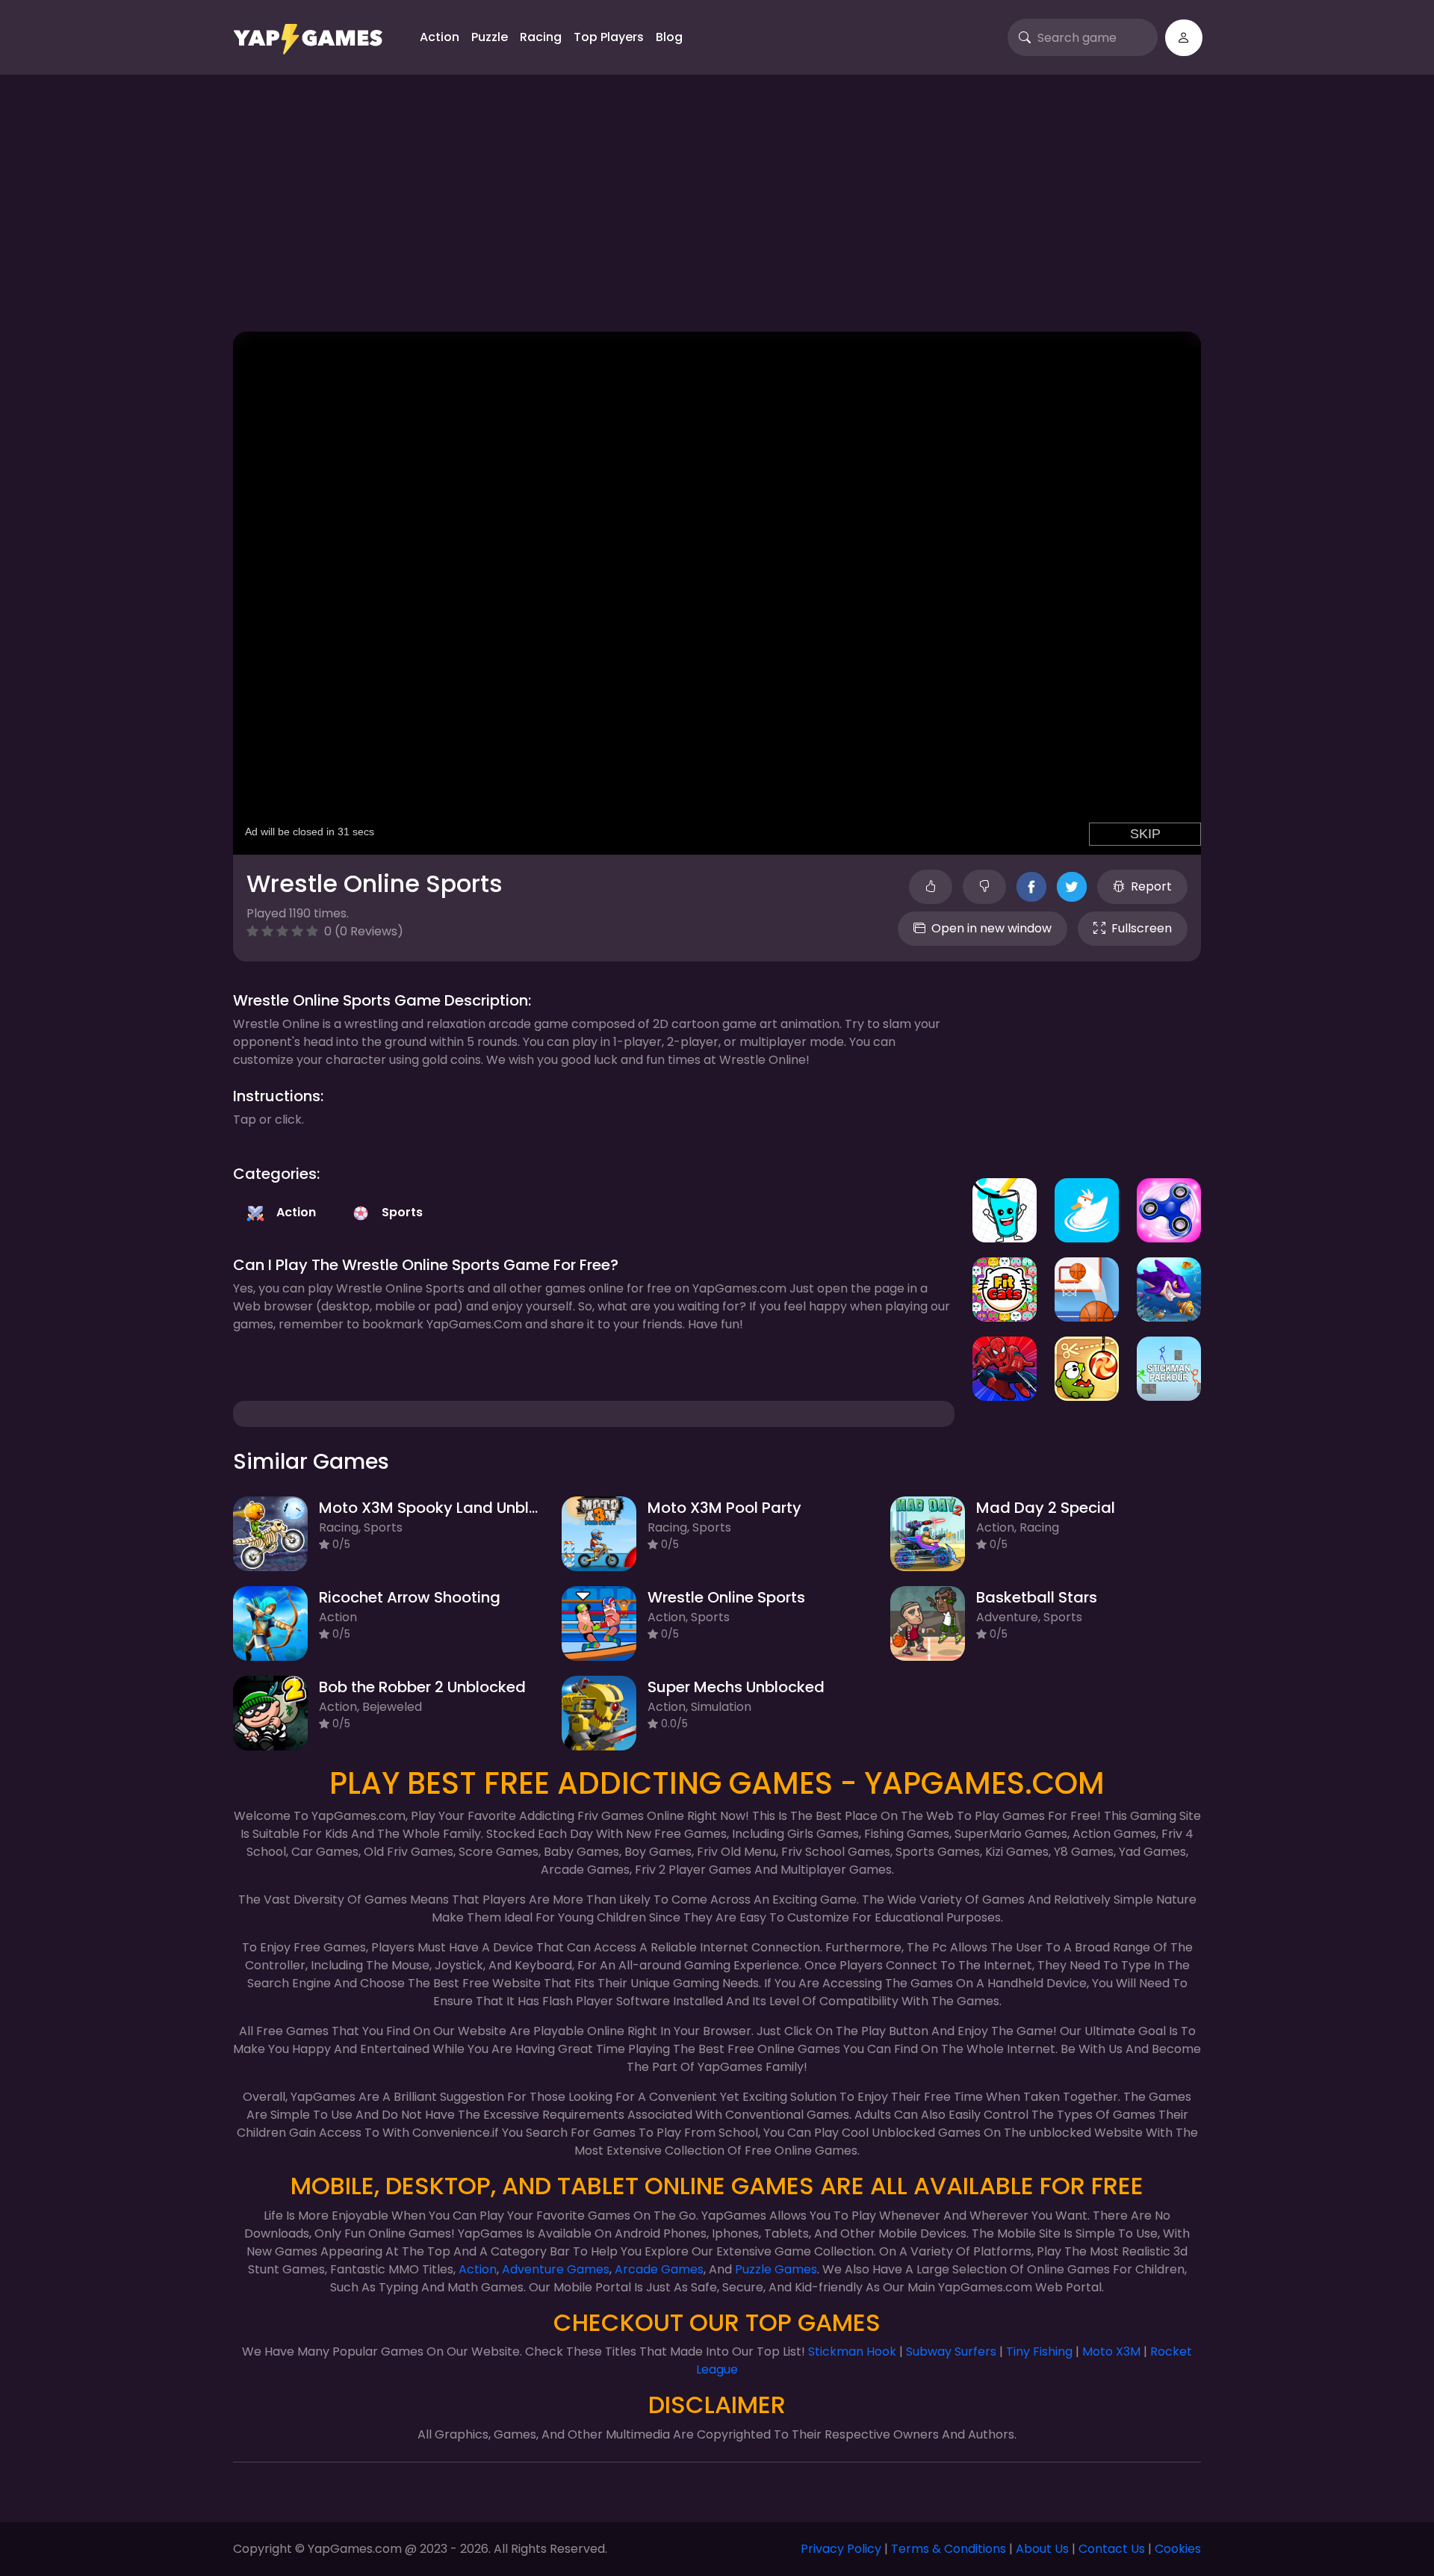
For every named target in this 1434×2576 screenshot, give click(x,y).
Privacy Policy (841, 2549)
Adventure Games (556, 2269)
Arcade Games (659, 2269)
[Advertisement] (717, 209)
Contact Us (1112, 2549)
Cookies (1178, 2549)
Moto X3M (1111, 2351)
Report (1151, 886)
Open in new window (991, 928)
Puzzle (490, 37)
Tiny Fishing (1039, 2351)
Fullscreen (1142, 928)
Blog (669, 37)
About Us (1042, 2549)
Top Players (609, 37)
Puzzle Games (776, 2269)
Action (440, 37)
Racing (541, 37)
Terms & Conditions (949, 2549)
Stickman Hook (852, 2351)
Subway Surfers (951, 2351)
